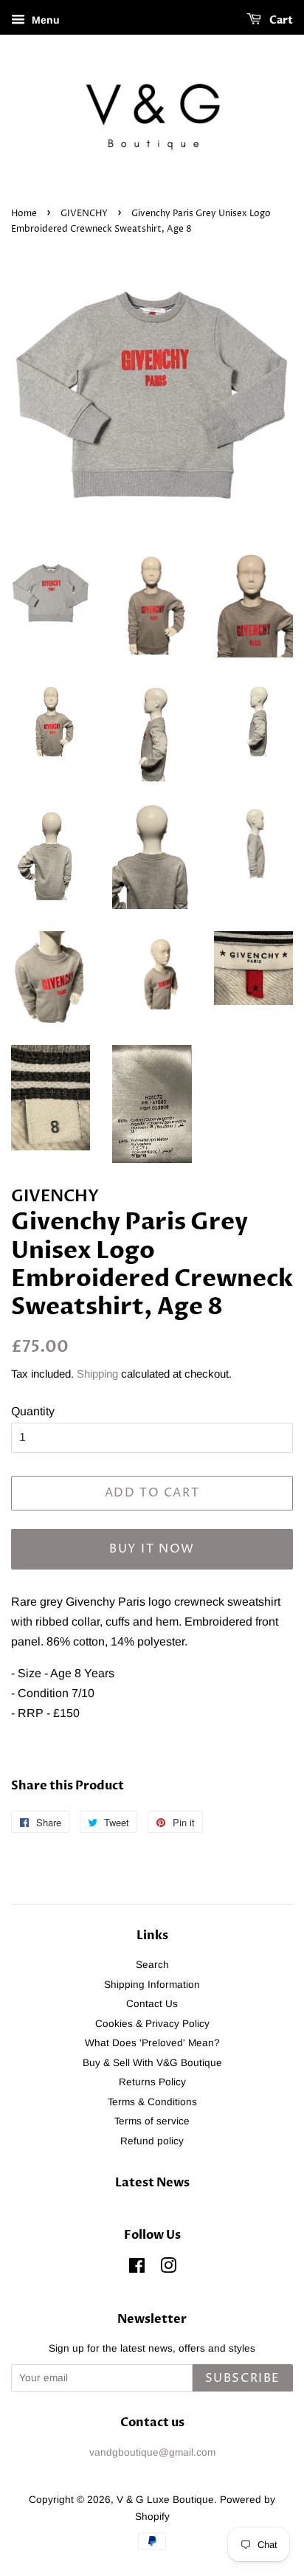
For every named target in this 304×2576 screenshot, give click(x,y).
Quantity (33, 1411)
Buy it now (152, 1549)
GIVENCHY (84, 214)
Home (24, 214)
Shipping (97, 1374)
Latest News (152, 2183)
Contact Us (152, 2004)
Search (152, 1965)
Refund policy (152, 2141)
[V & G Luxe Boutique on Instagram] (168, 2269)
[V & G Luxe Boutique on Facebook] (137, 2269)
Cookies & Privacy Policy (152, 2024)
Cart (280, 20)
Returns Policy (152, 2082)
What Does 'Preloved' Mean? (152, 2043)
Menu (44, 20)
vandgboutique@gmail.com (152, 2452)
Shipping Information (152, 1985)
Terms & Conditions (152, 2102)
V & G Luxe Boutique (165, 2500)
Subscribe (243, 2378)
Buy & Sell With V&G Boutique (152, 2063)
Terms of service (152, 2121)
